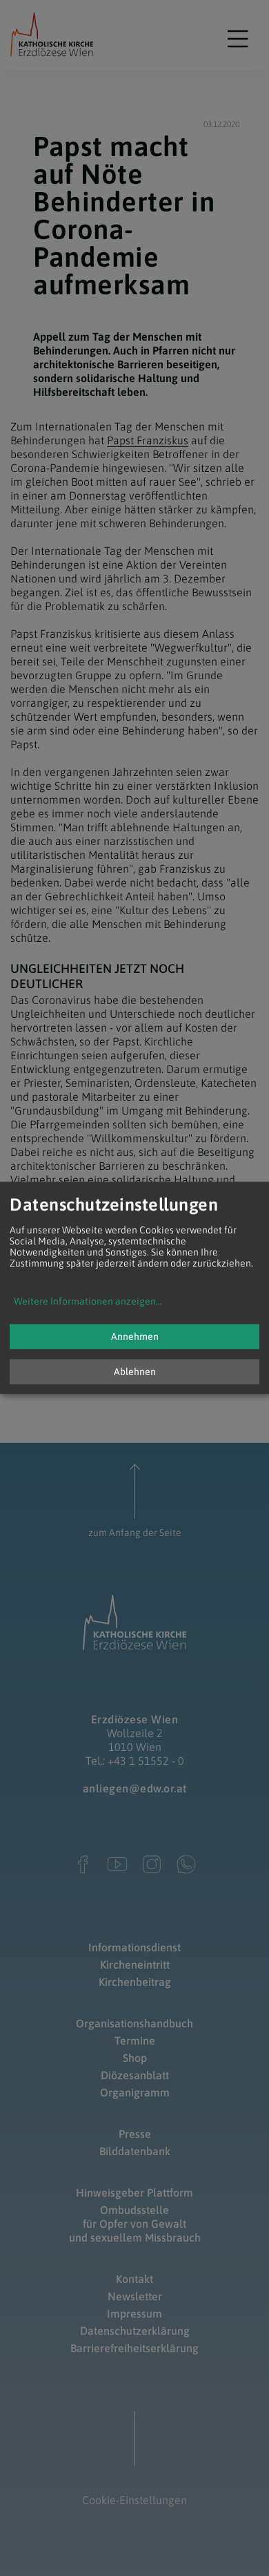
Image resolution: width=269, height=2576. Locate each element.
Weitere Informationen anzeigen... (88, 1302)
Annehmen (135, 1337)
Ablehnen (135, 1372)
